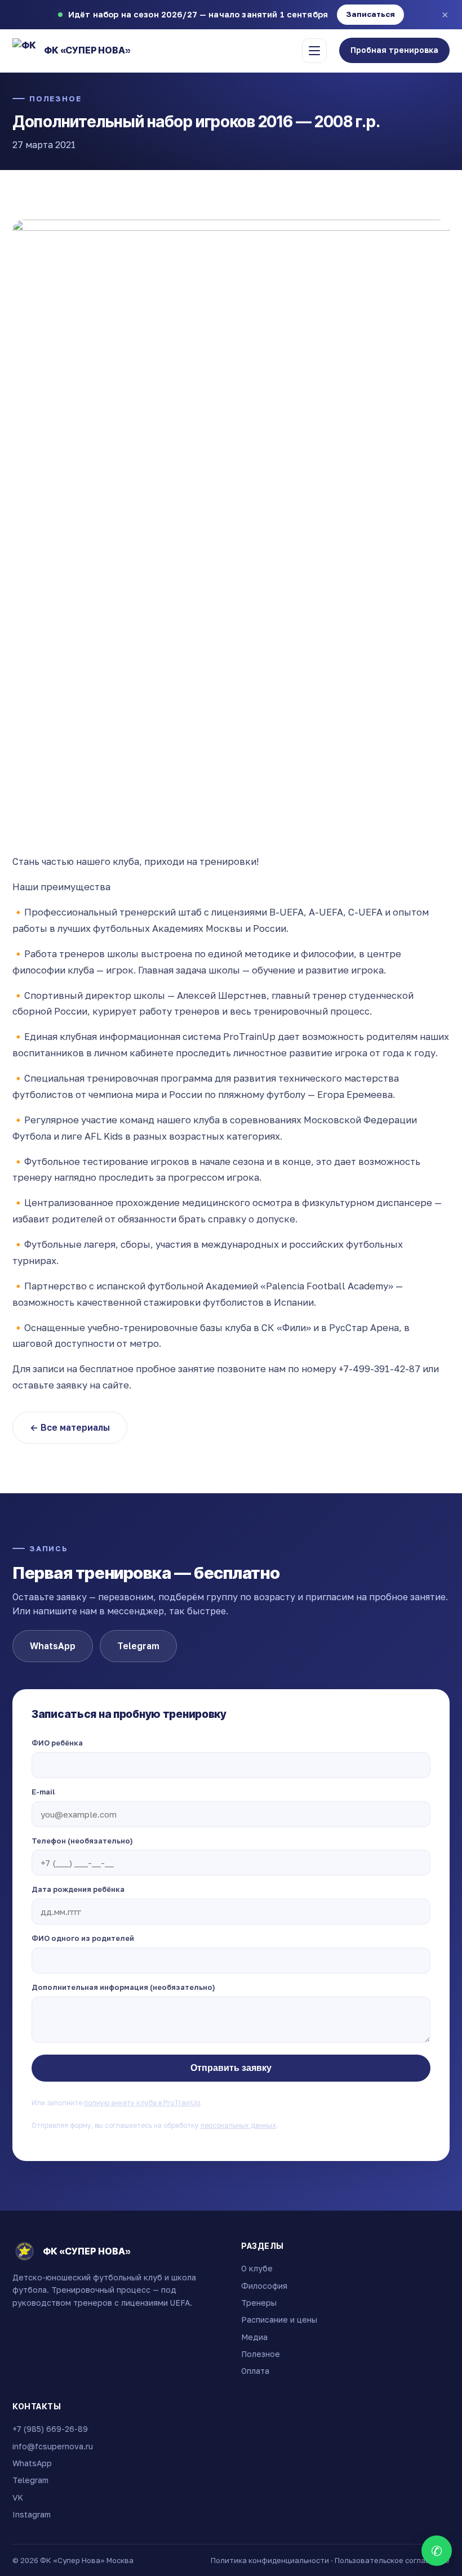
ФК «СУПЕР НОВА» (87, 50)
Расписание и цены (279, 2320)
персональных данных (238, 2125)
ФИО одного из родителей (83, 1938)
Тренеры (259, 2303)
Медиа (254, 2337)
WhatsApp (53, 1646)
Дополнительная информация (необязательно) (123, 1987)
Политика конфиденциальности (270, 2560)
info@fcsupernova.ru (53, 2446)
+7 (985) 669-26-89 (50, 2429)
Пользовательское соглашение (392, 2560)
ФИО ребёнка (57, 1743)
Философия (264, 2286)
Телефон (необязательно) (82, 1841)
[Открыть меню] (314, 51)
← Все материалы (70, 1427)
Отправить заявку (231, 2068)
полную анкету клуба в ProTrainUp (142, 2103)
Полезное (55, 99)
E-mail (43, 1792)
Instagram (32, 2514)
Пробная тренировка (394, 50)
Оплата (255, 2371)
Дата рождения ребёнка (78, 1889)
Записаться (370, 14)
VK (18, 2497)
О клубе (257, 2268)
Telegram (138, 1646)
